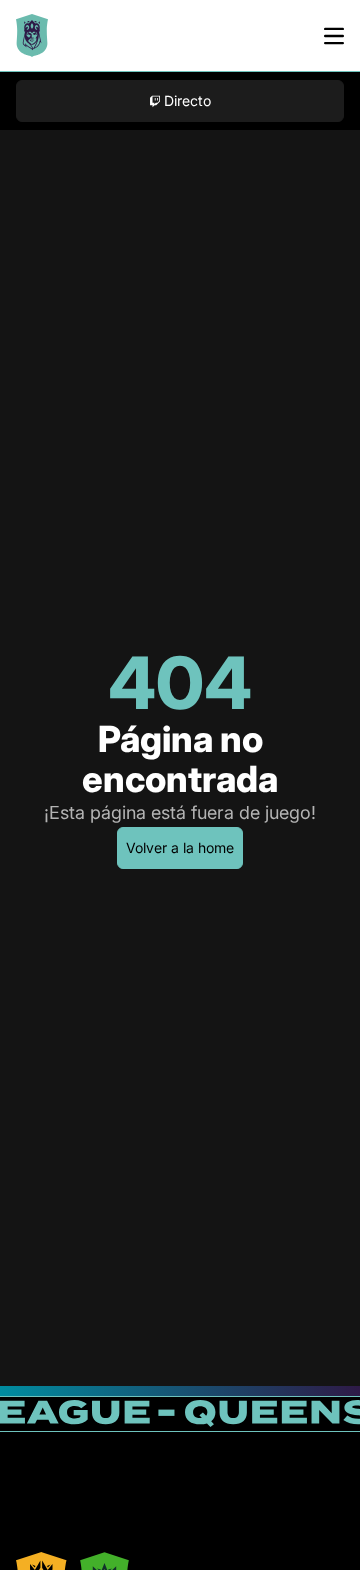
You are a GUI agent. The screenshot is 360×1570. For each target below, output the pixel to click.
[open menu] (334, 36)
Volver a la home (180, 847)
